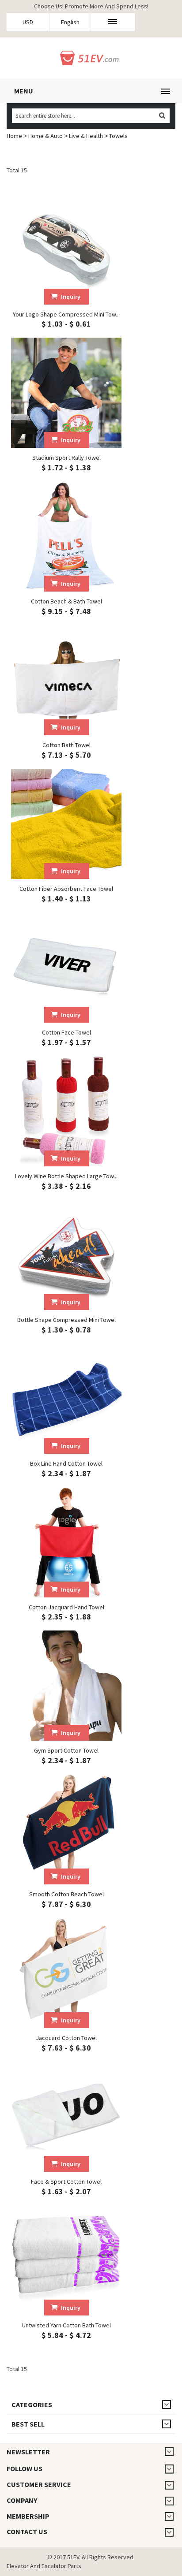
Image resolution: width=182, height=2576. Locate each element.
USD (28, 22)
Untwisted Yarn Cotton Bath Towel (66, 2325)
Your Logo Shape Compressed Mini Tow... (66, 314)
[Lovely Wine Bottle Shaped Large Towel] (66, 1111)
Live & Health (86, 136)
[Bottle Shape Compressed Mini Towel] (66, 1255)
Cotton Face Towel (66, 1032)
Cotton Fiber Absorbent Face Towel (66, 889)
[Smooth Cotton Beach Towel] (66, 1829)
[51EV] (91, 57)
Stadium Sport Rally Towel (66, 458)
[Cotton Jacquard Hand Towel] (66, 1542)
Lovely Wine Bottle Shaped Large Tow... (66, 1176)
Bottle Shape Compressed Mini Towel (66, 1320)
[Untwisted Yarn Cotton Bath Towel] (66, 2260)
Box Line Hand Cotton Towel (66, 1463)
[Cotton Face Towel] (66, 968)
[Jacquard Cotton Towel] (66, 1973)
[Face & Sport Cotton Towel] (66, 2117)
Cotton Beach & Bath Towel (66, 601)
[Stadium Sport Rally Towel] (66, 393)
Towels (118, 136)
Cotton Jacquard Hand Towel (66, 1607)
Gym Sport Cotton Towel (66, 1750)
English (70, 22)
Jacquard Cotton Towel (66, 2038)
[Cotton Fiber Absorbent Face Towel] (66, 824)
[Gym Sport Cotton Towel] (66, 1686)
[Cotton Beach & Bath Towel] (66, 536)
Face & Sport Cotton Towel (66, 2181)
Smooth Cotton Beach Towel (66, 1894)
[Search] (162, 116)
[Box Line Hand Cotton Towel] (66, 1399)
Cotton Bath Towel (66, 745)
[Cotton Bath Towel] (66, 680)
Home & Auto (45, 136)
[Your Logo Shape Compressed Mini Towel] (66, 249)
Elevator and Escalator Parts (44, 2566)
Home (14, 136)
